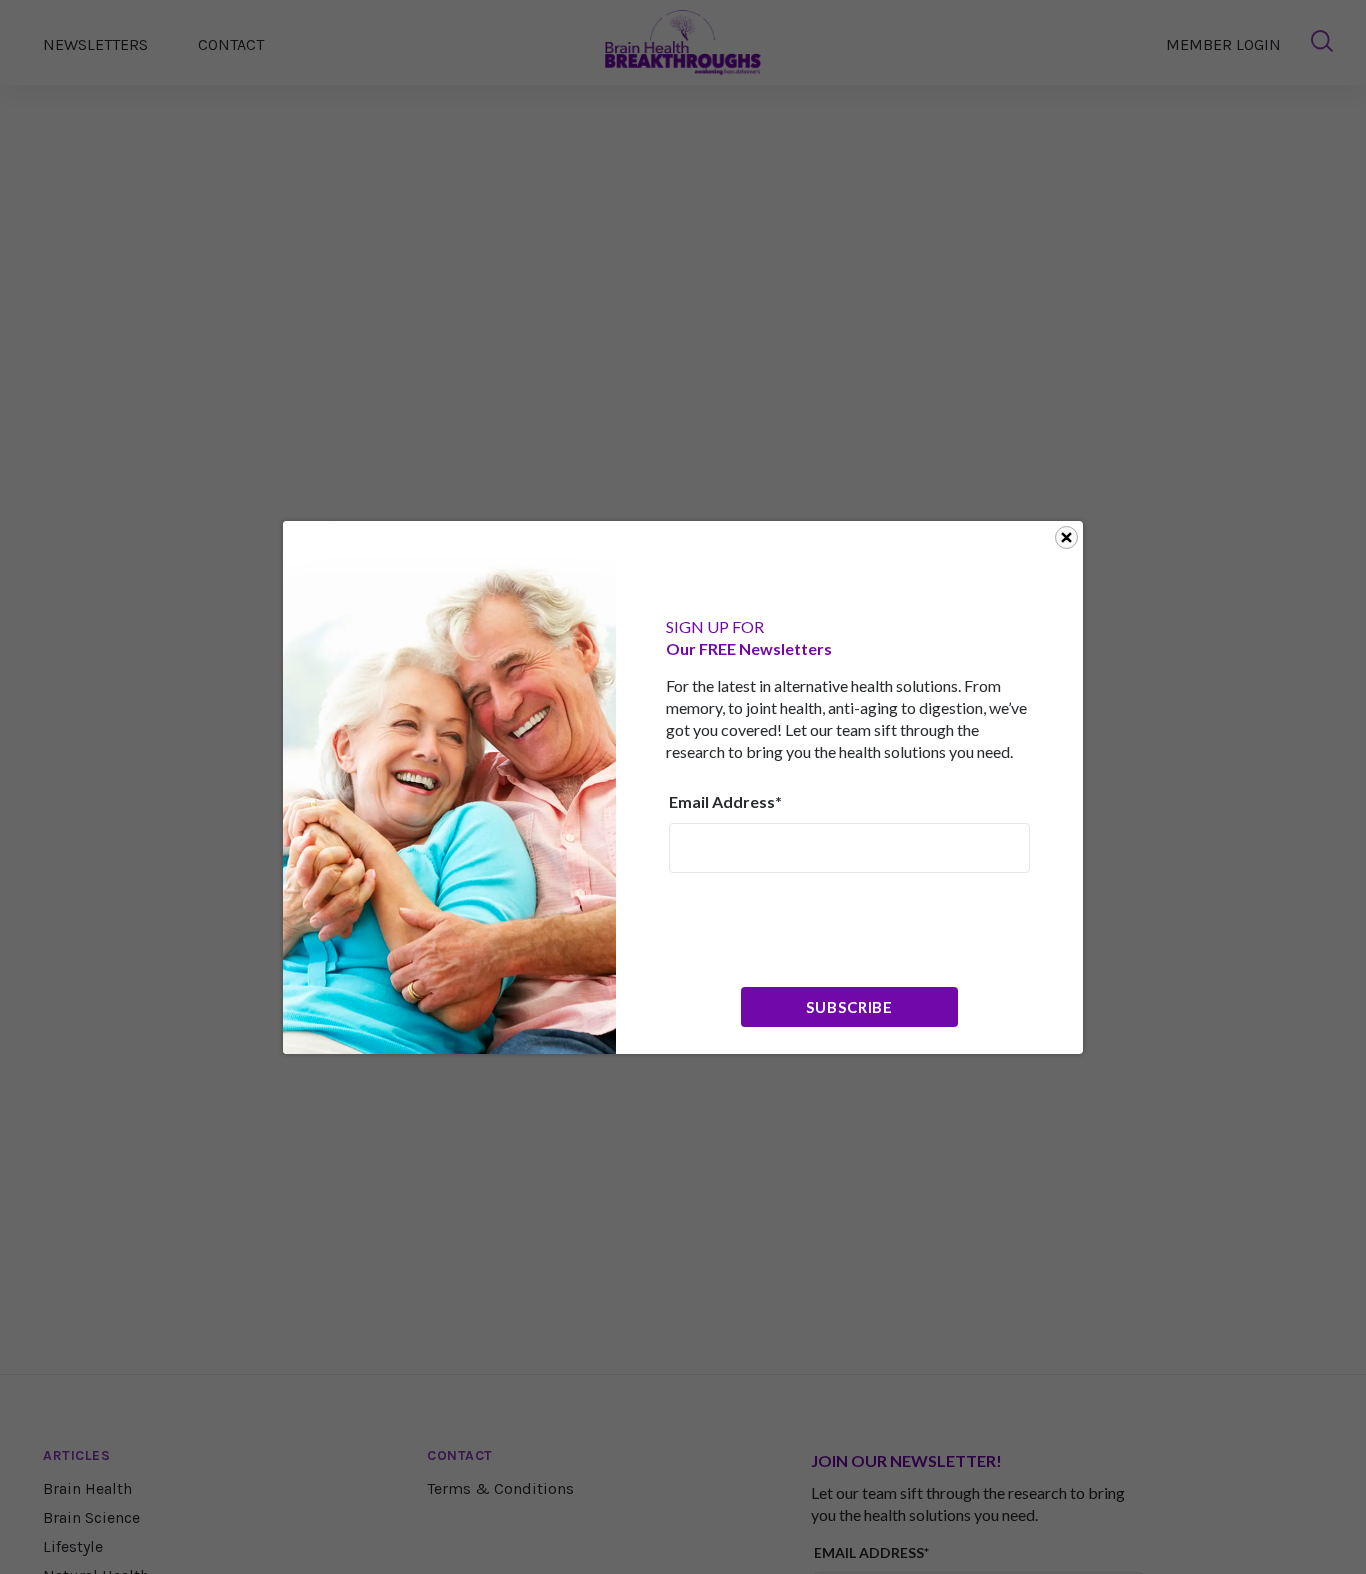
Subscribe (849, 1007)
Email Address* (725, 801)
